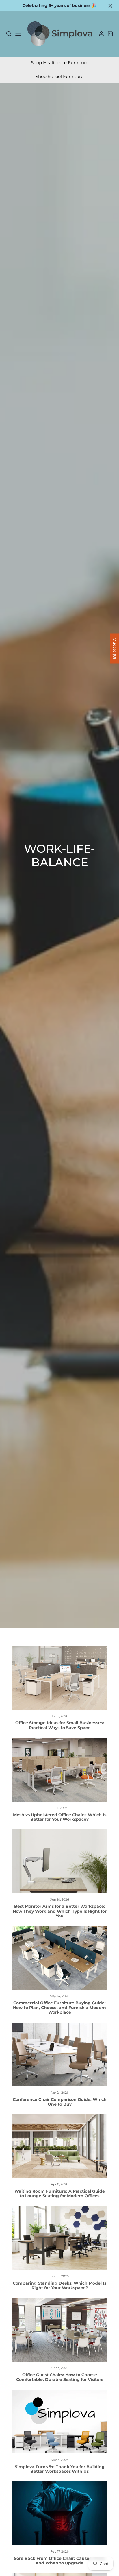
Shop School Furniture (59, 76)
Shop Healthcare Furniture (60, 63)
